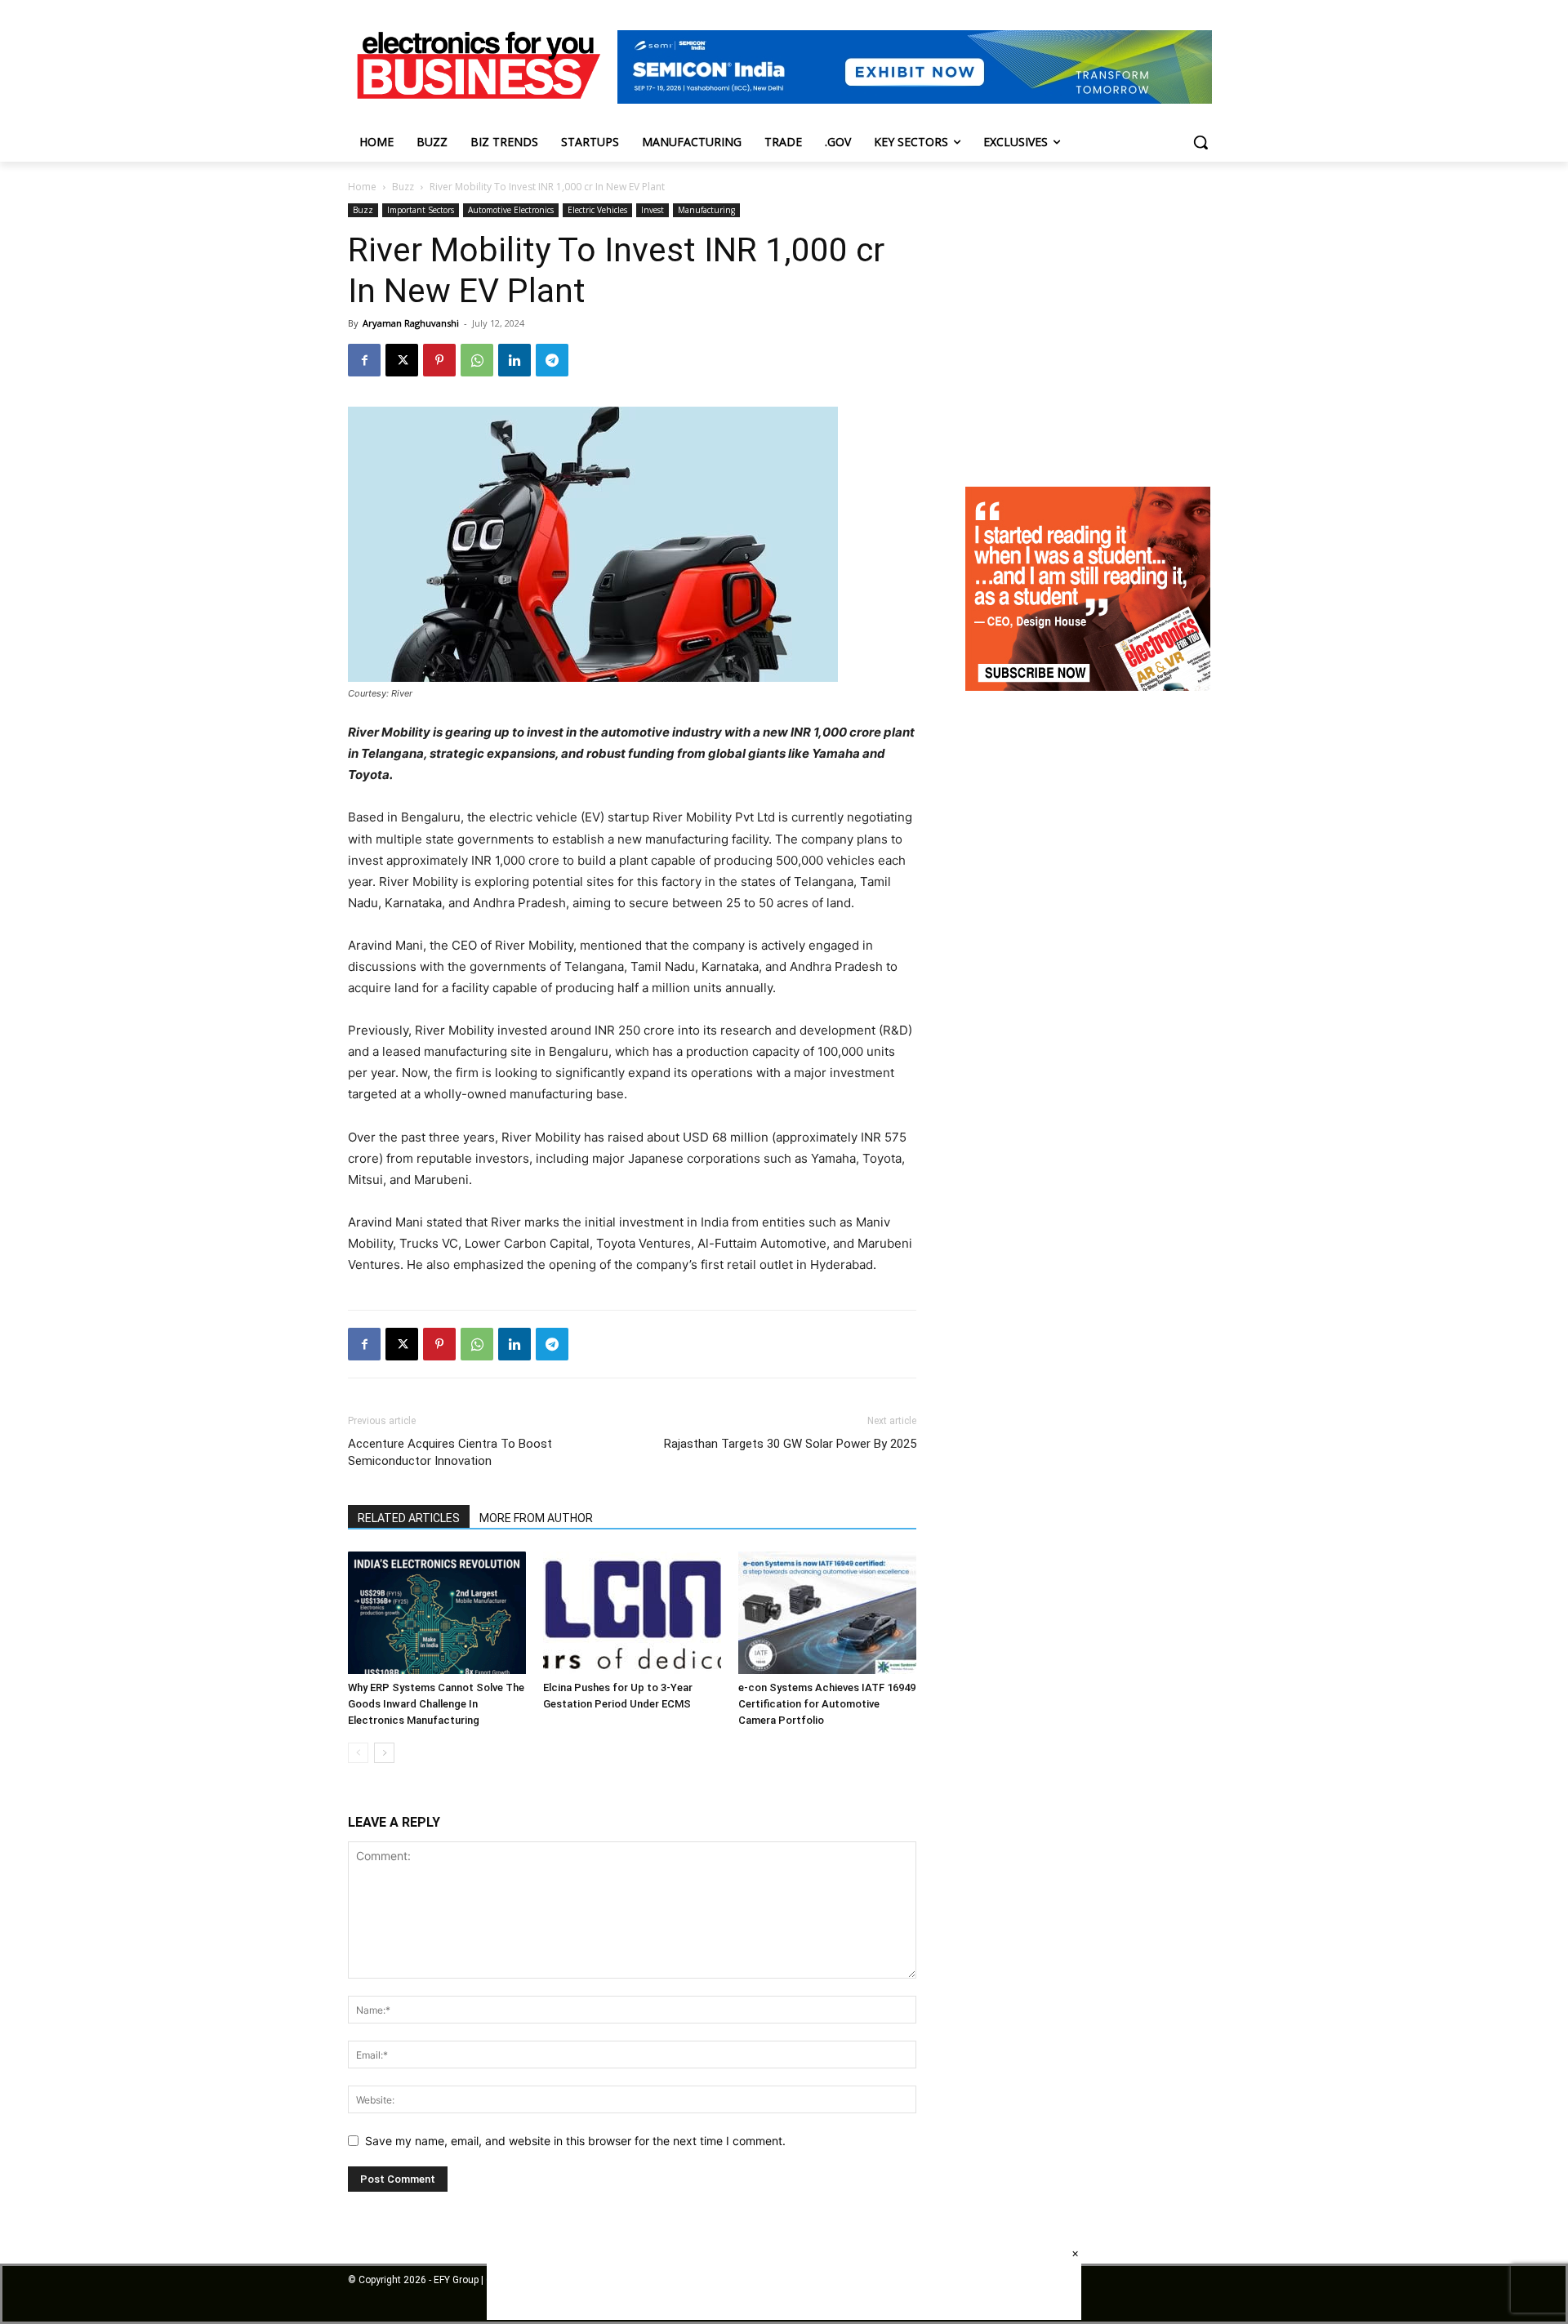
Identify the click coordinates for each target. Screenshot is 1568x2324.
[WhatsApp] (477, 360)
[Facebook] (364, 360)
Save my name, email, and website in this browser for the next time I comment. (575, 2141)
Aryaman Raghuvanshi (411, 323)
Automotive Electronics (511, 210)
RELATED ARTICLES (409, 1518)
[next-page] (384, 1753)
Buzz (403, 187)
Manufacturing (706, 210)
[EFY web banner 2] (915, 99)
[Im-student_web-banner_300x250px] (1088, 686)
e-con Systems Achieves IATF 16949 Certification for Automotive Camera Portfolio (827, 1704)
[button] (1200, 142)
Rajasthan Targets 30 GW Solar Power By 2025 (790, 1444)
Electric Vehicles (597, 210)
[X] (402, 360)
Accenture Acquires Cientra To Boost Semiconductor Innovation (450, 1452)
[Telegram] (552, 360)
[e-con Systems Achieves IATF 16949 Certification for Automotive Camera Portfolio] (827, 1613)
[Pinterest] (439, 360)
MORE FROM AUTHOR (536, 1518)
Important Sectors (421, 210)
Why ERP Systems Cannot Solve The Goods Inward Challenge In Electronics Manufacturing (436, 1704)
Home (362, 187)
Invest (653, 210)
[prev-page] (358, 1753)
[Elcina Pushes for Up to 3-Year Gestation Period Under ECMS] (632, 1613)
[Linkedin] (514, 360)
